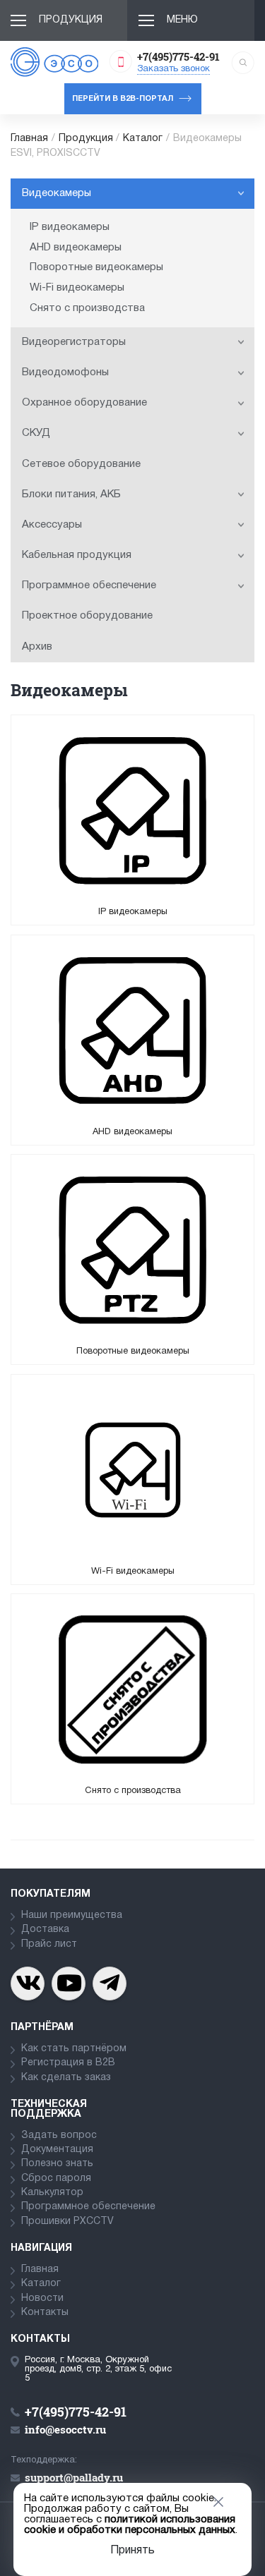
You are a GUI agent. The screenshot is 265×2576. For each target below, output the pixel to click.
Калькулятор (52, 2193)
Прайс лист (49, 1944)
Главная (29, 139)
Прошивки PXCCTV (67, 2222)
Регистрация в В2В (68, 2063)
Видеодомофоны (65, 372)
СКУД (36, 433)
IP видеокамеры (70, 227)
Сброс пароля (56, 2179)
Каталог (143, 139)
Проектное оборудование (87, 616)
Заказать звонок (173, 69)
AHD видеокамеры (76, 248)
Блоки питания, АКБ (71, 494)
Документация (57, 2150)
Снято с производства (87, 308)
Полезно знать (57, 2164)
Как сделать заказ (66, 2078)
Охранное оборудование (84, 403)
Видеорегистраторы (74, 342)
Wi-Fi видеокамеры (77, 288)
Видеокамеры (57, 193)
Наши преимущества (72, 1915)
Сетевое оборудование (81, 464)
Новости (42, 2298)
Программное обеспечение (89, 585)
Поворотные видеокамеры (96, 267)
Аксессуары (52, 525)
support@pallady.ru (74, 2477)
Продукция (71, 20)
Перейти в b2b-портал (123, 99)
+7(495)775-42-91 (178, 56)
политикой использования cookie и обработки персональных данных (130, 2525)
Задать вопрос (59, 2135)
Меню (182, 20)
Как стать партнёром (74, 2049)
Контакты (45, 2313)
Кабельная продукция (77, 555)
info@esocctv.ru (65, 2429)
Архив (37, 647)
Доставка (45, 1930)
